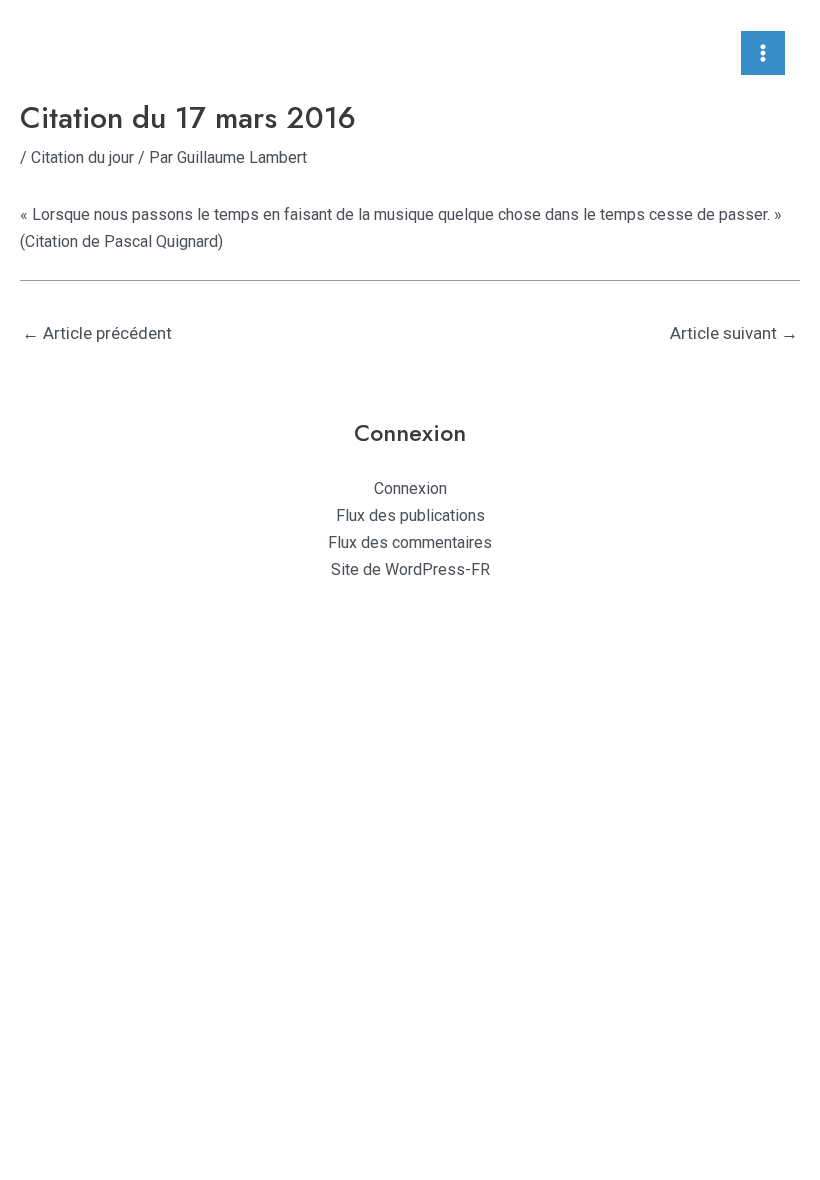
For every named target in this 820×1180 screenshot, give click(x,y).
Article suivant (734, 333)
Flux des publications (410, 515)
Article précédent (97, 333)
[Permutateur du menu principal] (763, 53)
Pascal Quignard (161, 241)
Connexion (410, 488)
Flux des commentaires (410, 542)
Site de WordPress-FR (410, 569)
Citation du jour (82, 157)
